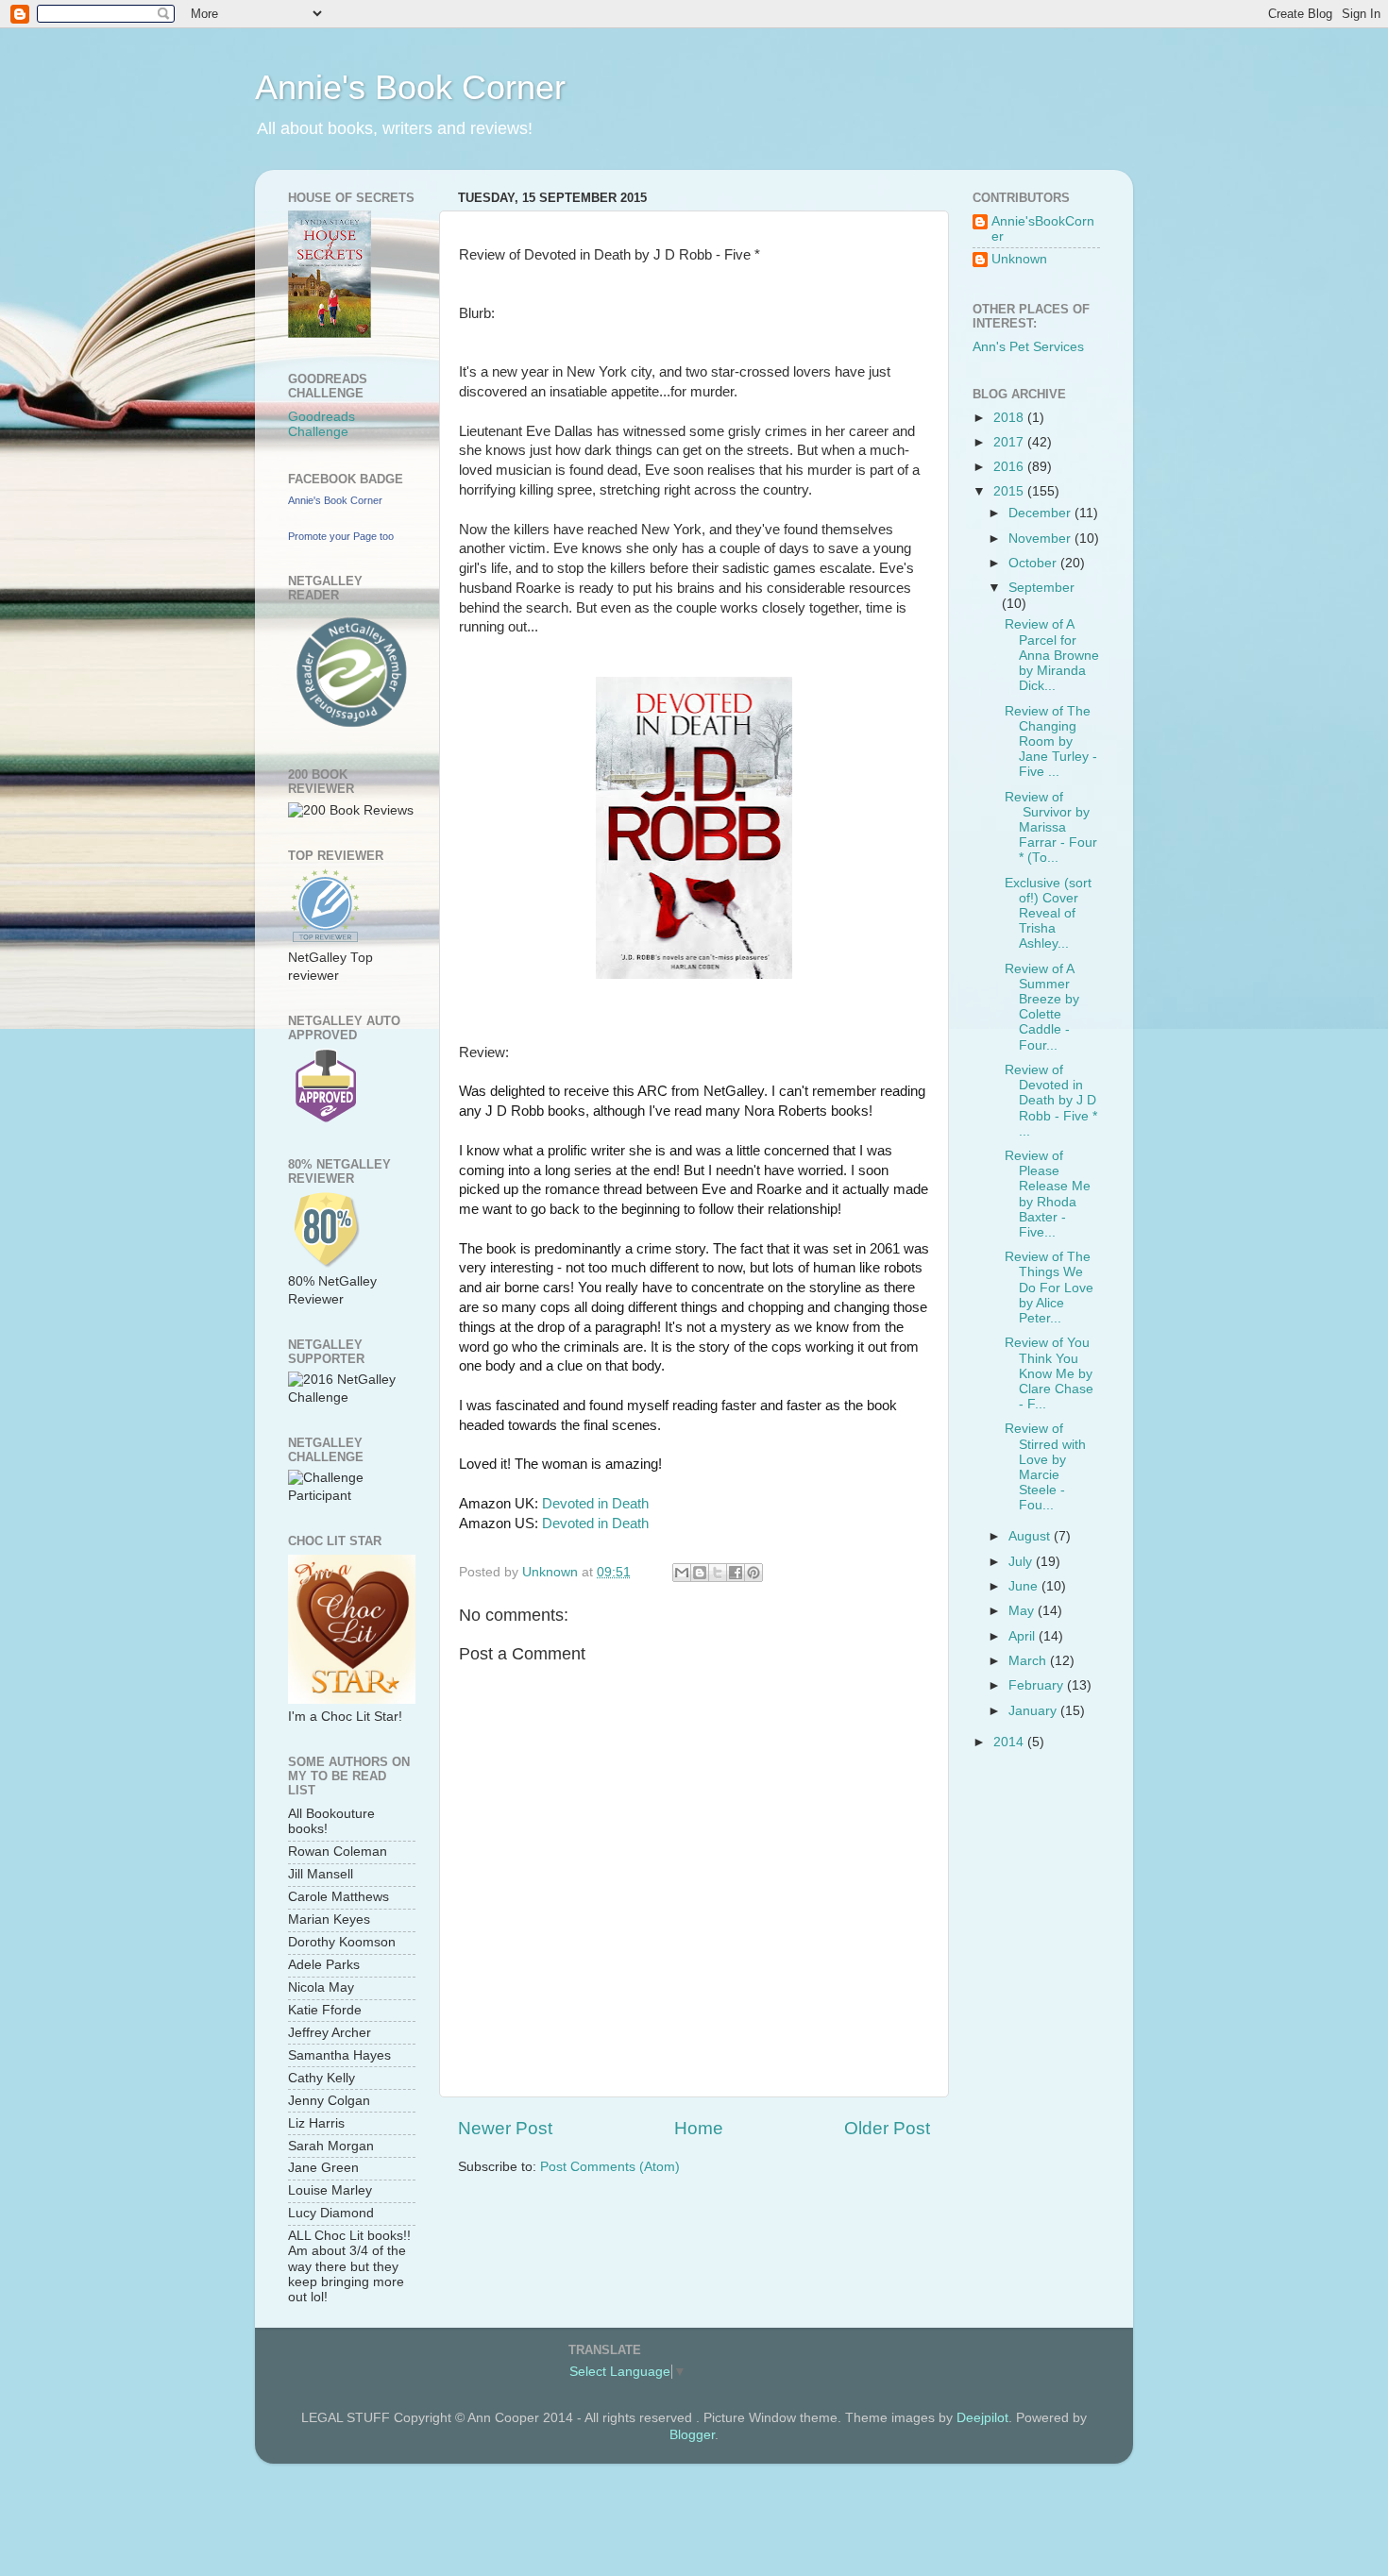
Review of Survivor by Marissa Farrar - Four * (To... (1051, 828)
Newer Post (505, 2128)
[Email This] (682, 1573)
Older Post (887, 2128)
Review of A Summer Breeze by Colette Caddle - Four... (1042, 1007)
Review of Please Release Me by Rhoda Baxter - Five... (1048, 1194)
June (1025, 1586)
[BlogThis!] (700, 1573)
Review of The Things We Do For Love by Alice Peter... (1049, 1288)
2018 (1010, 418)
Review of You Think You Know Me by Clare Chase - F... (1049, 1373)
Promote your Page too (341, 536)
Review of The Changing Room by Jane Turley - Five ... (1051, 742)
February (1038, 1685)
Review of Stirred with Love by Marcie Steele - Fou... (1045, 1467)
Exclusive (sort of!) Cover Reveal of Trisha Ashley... (1048, 914)
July (1022, 1562)
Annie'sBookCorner (1043, 229)
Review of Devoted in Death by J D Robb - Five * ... (1051, 1101)
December (1041, 513)
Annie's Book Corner (410, 87)
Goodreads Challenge (322, 424)
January (1034, 1711)
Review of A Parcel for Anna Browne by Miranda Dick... (1052, 655)
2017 (1010, 442)
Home (699, 2128)
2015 (1010, 491)
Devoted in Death (595, 1504)
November (1041, 539)
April (1024, 1636)
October (1034, 563)
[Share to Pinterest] (753, 1573)
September (1041, 588)
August (1031, 1536)
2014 (1010, 1742)
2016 (1010, 467)
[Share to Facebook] (736, 1573)
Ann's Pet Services (1028, 347)
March (1029, 1661)
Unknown (1019, 259)
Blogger (692, 2435)
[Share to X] (718, 1573)
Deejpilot (982, 2418)
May (1023, 1611)
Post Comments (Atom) (610, 2167)
